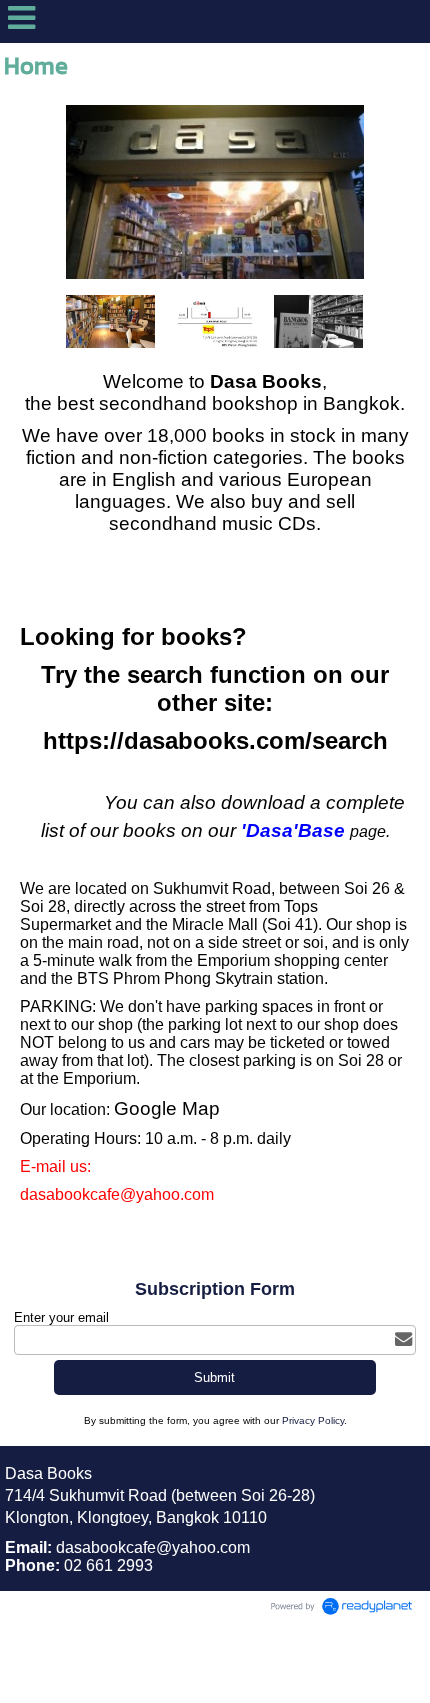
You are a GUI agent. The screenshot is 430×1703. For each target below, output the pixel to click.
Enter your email (61, 1317)
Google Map (167, 1108)
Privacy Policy (313, 1420)
